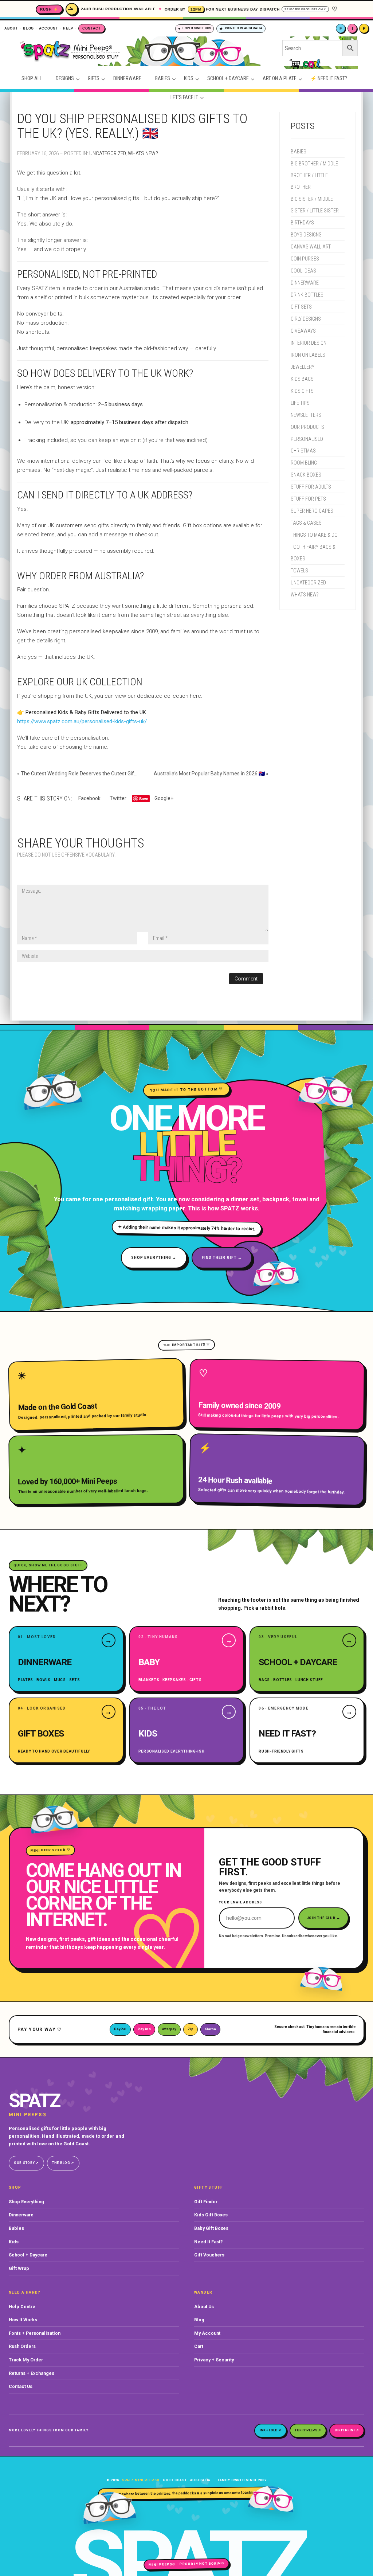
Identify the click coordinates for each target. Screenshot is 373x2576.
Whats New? (143, 153)
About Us (204, 2307)
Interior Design (309, 343)
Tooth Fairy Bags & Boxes (313, 553)
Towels (299, 571)
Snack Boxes (306, 475)
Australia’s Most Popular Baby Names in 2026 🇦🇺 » (211, 774)
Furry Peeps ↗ (308, 2430)
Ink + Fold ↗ (270, 2430)
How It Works (23, 2320)
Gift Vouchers (209, 2255)
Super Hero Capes (312, 511)
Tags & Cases (306, 523)
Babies (299, 152)
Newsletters (306, 415)
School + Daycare (28, 2255)
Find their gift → (222, 1258)
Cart (199, 2346)
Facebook (89, 798)
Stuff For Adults (311, 487)
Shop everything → (154, 1258)
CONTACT (92, 28)
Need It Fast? (208, 2242)
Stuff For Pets (308, 499)
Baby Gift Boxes (211, 2228)
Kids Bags (302, 379)
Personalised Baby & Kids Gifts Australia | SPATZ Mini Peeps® (149, 54)
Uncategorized (107, 153)
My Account (207, 2333)
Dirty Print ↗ (347, 2430)
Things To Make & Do (314, 535)
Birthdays (302, 223)
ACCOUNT (49, 28)
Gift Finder (206, 2202)
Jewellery (303, 367)
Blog (199, 2320)
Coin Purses (305, 259)
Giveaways (303, 331)
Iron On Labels (308, 355)
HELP (68, 28)
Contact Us (21, 2386)
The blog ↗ (63, 2163)
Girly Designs (306, 319)
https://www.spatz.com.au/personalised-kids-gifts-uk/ (82, 721)
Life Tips (300, 403)
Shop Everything (26, 2202)
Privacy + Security (214, 2360)
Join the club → (324, 1918)
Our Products (307, 427)
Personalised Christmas (307, 445)
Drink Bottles (307, 295)
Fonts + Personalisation (35, 2333)
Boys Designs (306, 235)
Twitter (118, 798)
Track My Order (26, 2360)
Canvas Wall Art (311, 247)
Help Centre (22, 2307)
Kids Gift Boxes (211, 2215)
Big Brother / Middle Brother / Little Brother (314, 175)
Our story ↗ (26, 2163)
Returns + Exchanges (32, 2373)
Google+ (164, 798)
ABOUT (11, 28)
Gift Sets (301, 307)
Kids (14, 2242)
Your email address (240, 1902)
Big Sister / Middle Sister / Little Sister (315, 205)
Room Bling (304, 463)
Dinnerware (305, 283)
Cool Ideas (303, 271)
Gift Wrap (19, 2268)
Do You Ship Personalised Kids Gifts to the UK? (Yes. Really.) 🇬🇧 (132, 126)
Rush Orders (22, 2346)
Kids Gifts (302, 391)
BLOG (28, 28)
